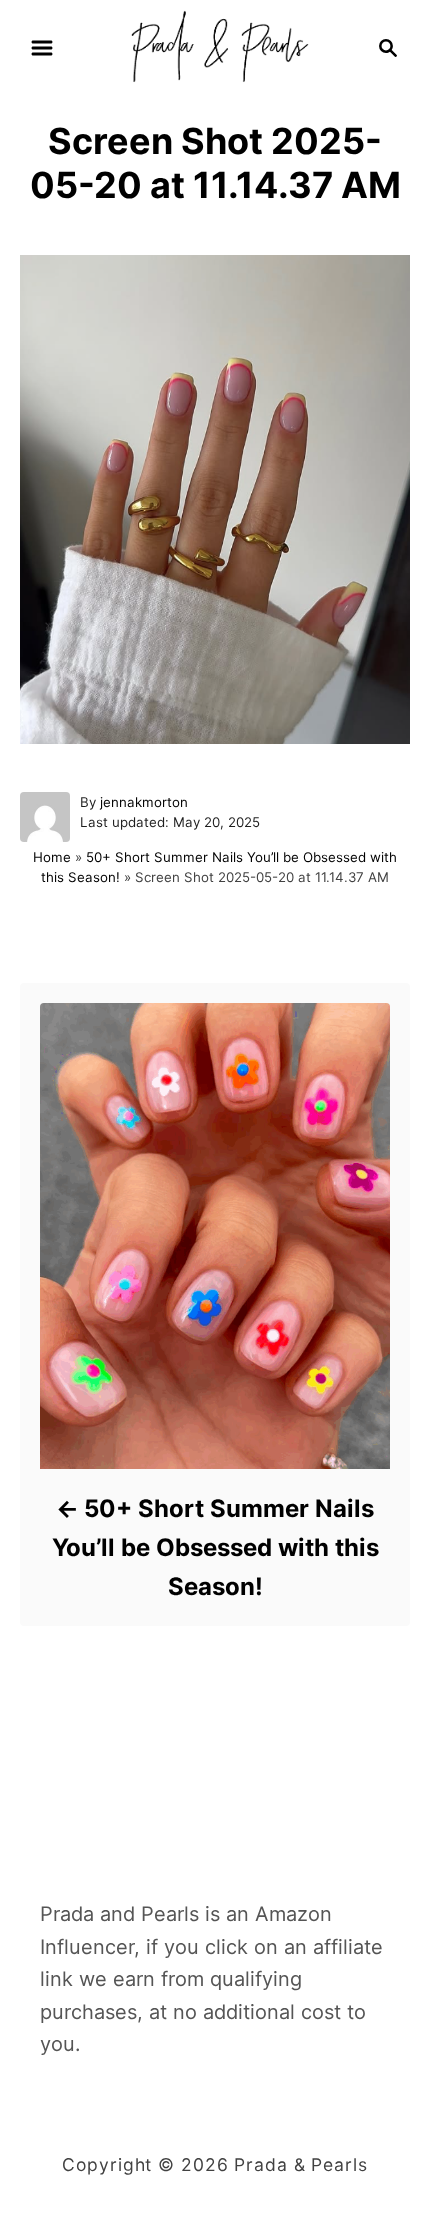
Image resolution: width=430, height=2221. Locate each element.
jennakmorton (144, 802)
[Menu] (42, 48)
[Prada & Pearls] (214, 46)
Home (52, 857)
